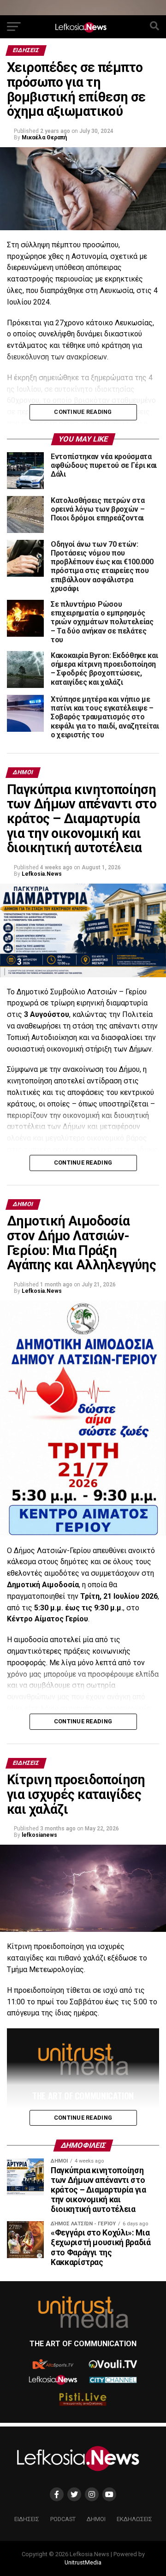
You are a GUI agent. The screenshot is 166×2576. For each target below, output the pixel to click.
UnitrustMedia (83, 2562)
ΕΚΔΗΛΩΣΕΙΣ (134, 2519)
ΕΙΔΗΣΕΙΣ (27, 2519)
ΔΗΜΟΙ (96, 2519)
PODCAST (63, 2519)
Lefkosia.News (42, 874)
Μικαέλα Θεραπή (44, 137)
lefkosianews (39, 1835)
